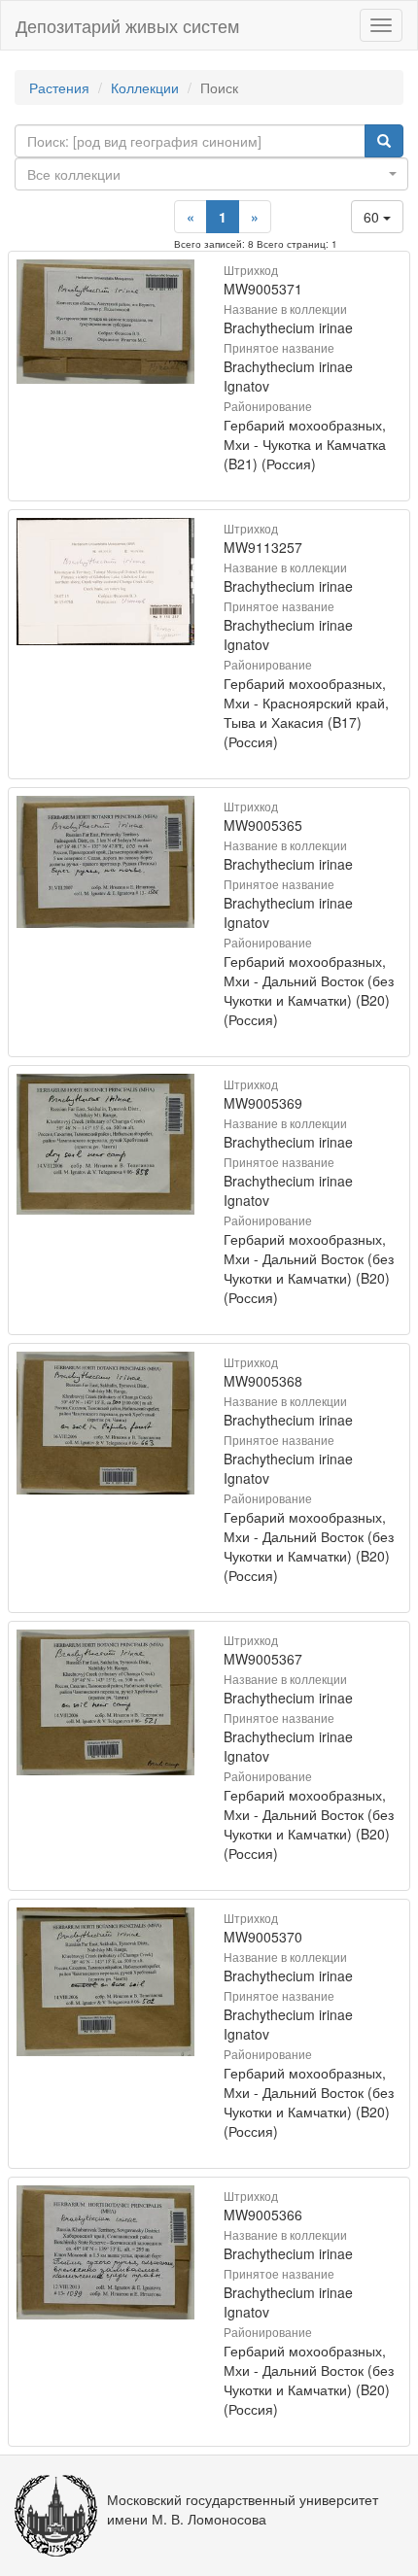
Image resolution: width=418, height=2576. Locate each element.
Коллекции (145, 87)
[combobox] (211, 174)
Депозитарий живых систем (127, 25)
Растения (59, 87)
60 (373, 217)
